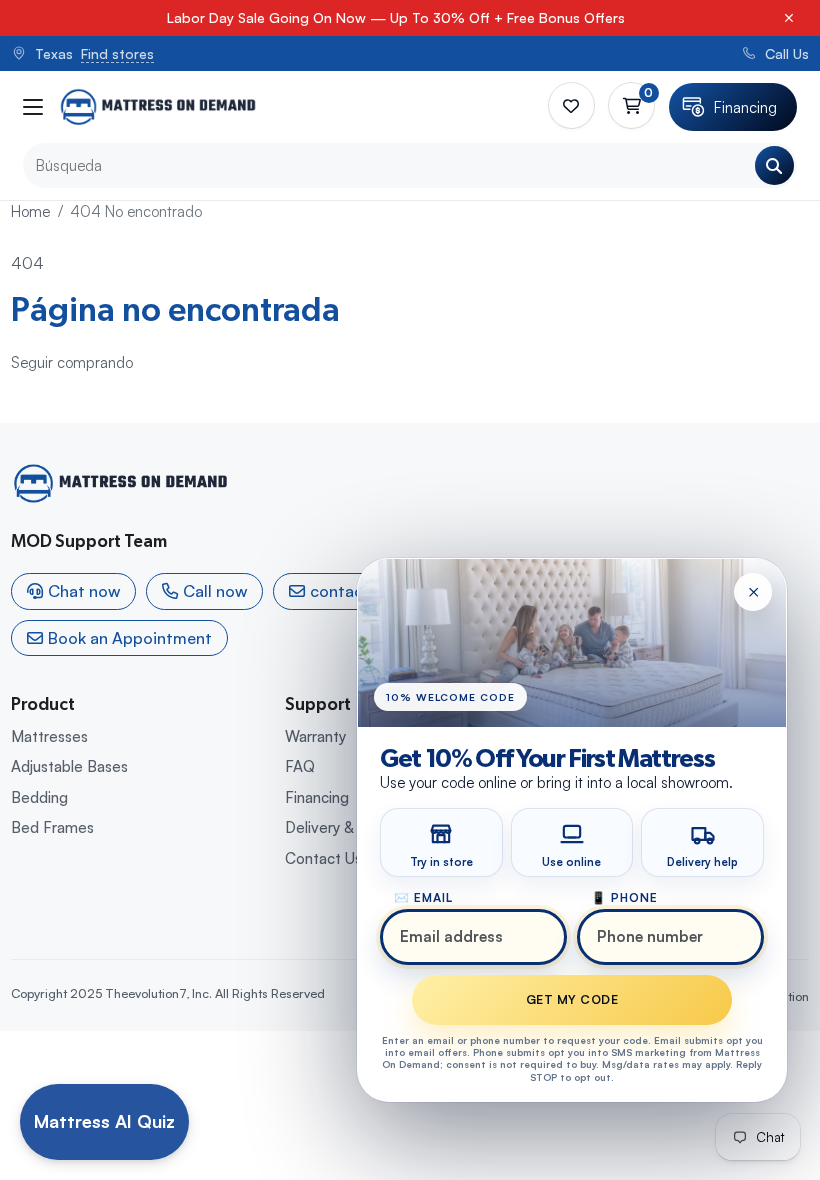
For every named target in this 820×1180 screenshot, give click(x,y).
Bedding (39, 797)
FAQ (300, 766)
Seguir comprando (72, 362)
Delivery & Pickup (343, 827)
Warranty (315, 736)
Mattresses (49, 736)
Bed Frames (52, 827)
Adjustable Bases (69, 766)
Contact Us (323, 858)
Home (30, 211)
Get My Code (572, 999)
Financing (317, 797)
